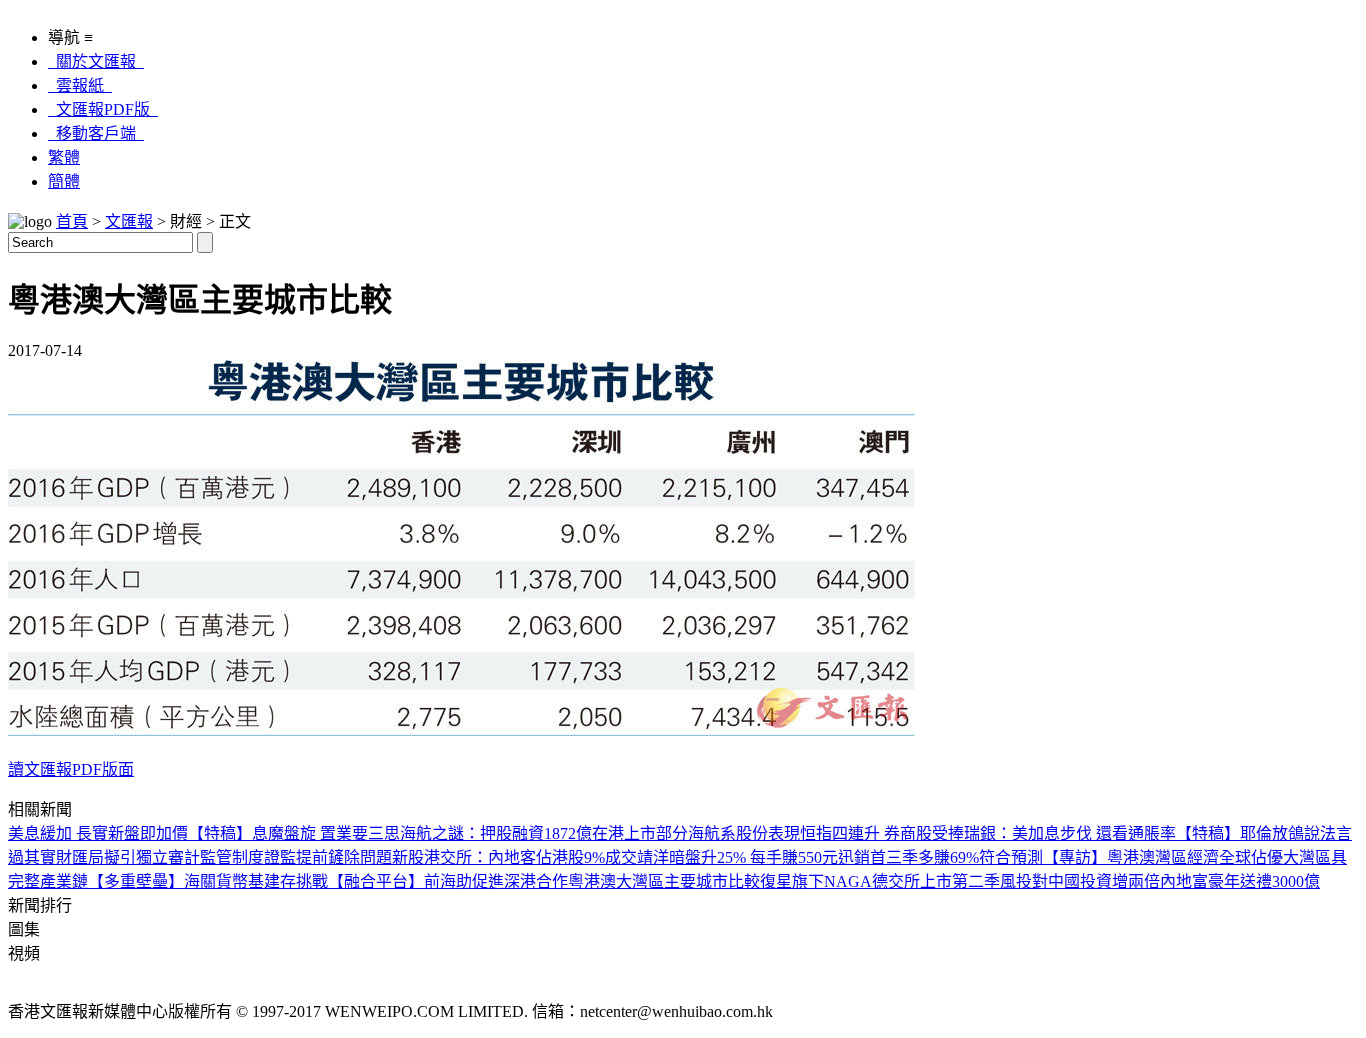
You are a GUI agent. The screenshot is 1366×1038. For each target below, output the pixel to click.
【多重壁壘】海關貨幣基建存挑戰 (208, 881)
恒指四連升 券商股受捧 (882, 833)
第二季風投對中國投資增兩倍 (1056, 881)
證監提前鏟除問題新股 (344, 857)
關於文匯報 (96, 61)
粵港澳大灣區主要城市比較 (664, 881)
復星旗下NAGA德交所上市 (856, 881)
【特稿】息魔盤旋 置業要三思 (294, 833)
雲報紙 (80, 85)
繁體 (64, 157)
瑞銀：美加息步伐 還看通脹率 (1070, 833)
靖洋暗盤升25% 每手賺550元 (737, 857)
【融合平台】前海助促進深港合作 (448, 881)
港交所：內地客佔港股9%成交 (530, 857)
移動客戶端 (96, 133)
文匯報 (129, 221)
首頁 (72, 221)
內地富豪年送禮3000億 (1240, 881)
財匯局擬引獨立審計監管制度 (160, 857)
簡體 (64, 181)
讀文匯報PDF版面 (71, 769)
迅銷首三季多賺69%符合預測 (940, 857)
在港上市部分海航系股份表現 (696, 833)
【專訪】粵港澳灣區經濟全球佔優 (1163, 857)
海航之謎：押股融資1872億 (496, 833)
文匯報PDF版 (103, 109)
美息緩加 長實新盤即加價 (98, 833)
